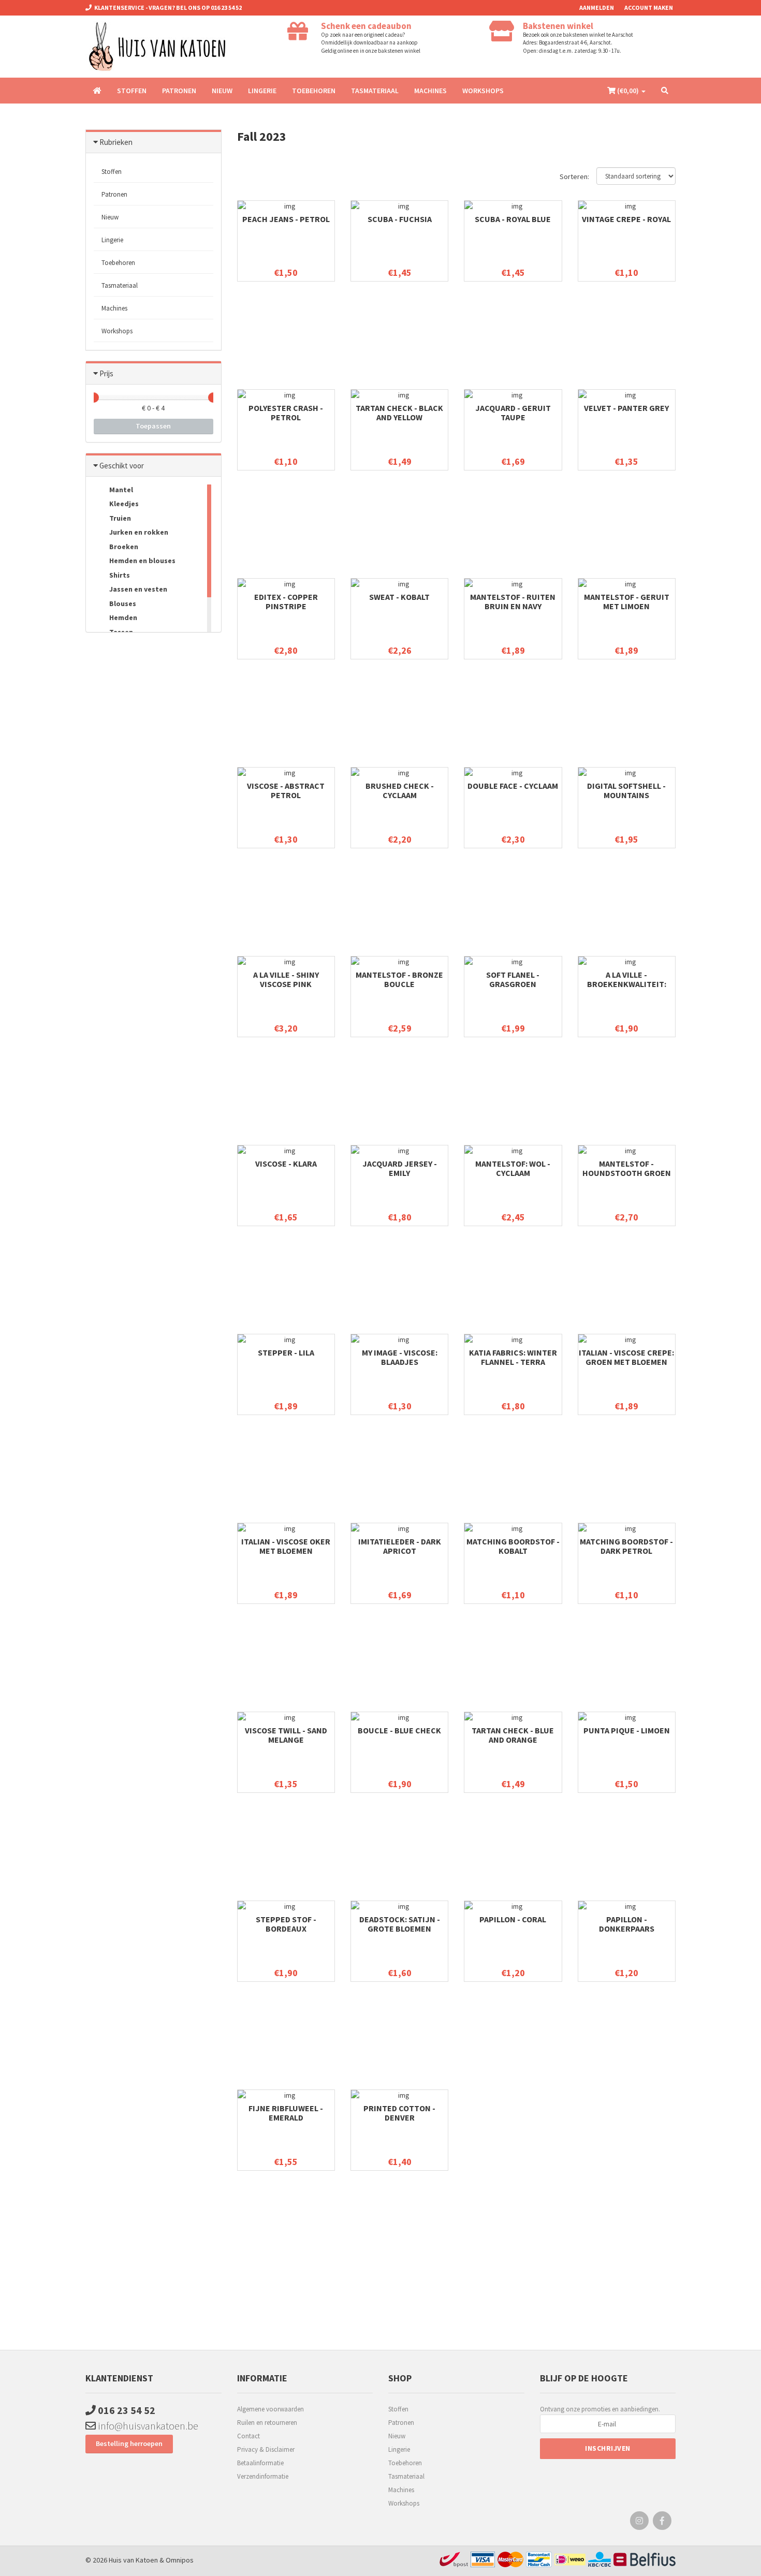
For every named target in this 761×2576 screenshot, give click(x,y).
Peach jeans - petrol (286, 219)
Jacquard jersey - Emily (400, 1168)
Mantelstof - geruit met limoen (627, 601)
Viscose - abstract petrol (286, 790)
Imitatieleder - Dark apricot (400, 1546)
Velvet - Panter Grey (626, 408)
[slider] (94, 398)
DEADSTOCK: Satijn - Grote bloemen (400, 1924)
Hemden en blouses (142, 561)
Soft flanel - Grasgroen (513, 979)
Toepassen (153, 426)
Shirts (119, 575)
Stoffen (132, 91)
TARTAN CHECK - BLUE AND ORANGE (513, 1735)
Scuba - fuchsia (400, 219)
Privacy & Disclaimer (266, 2449)
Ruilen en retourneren (267, 2423)
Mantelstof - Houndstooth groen (627, 1168)
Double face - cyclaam (513, 786)
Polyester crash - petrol (286, 413)
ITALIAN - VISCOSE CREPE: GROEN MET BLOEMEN (626, 1357)
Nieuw (222, 91)
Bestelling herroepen (129, 2443)
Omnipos (180, 2560)
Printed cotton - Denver (399, 2113)
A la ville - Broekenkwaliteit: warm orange (627, 984)
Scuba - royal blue (513, 219)
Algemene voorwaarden (270, 2409)
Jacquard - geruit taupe (513, 413)
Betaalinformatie (260, 2463)
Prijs (106, 373)
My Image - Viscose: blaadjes (400, 1357)
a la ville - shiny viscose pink (286, 979)
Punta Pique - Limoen (627, 1730)
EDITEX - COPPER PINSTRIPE (286, 601)
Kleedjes (123, 504)
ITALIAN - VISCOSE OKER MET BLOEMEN (286, 1546)
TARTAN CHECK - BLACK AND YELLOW (399, 413)
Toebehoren (314, 91)
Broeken (123, 547)
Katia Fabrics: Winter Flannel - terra (513, 1357)
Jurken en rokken (138, 532)
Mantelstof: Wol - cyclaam (513, 1168)
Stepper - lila (286, 1352)
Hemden (122, 617)
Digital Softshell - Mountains (626, 790)
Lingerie (262, 91)
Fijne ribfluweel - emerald (286, 2113)
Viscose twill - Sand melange (286, 1735)
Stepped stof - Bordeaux (286, 1924)
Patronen (179, 91)
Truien (119, 518)
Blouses (122, 603)
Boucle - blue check (399, 1730)
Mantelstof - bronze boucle (399, 979)
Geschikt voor (122, 466)
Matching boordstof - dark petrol (626, 1546)
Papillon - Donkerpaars (627, 1924)
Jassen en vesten (137, 589)
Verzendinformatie (263, 2476)
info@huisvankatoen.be (147, 2426)
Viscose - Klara (286, 1164)
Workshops (483, 91)
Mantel (120, 490)
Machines (430, 91)
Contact (248, 2436)
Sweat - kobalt (399, 597)
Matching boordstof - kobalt (513, 1546)
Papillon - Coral (513, 1919)
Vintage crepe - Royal (626, 219)
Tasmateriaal (375, 91)
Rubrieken (116, 142)
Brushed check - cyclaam (400, 790)
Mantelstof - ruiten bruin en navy (513, 601)
